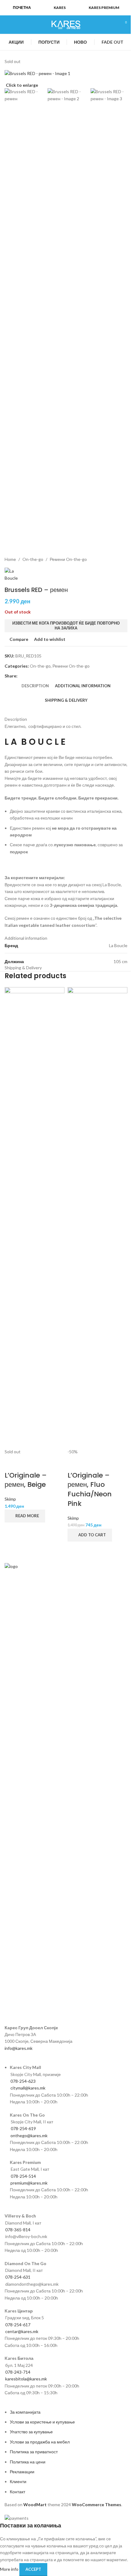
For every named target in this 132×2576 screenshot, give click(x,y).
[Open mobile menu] (7, 25)
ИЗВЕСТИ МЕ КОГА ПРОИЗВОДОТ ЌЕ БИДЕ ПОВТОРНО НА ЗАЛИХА (66, 625)
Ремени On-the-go (68, 559)
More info (10, 2569)
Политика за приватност (34, 2452)
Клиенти (18, 2481)
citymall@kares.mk (28, 2088)
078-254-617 (18, 2325)
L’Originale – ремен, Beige (26, 1480)
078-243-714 (18, 2372)
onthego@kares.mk (29, 2135)
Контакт (17, 2492)
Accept (33, 2569)
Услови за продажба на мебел (40, 2442)
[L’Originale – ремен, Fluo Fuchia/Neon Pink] (97, 1218)
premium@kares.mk (29, 2183)
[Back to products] (104, 559)
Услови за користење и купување (42, 2422)
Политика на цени (28, 2462)
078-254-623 (23, 2081)
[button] (90, 1535)
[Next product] (111, 559)
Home (10, 559)
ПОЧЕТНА (22, 8)
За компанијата (25, 2412)
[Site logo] (66, 24)
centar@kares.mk (22, 2331)
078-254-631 (18, 2277)
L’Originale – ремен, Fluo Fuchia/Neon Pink (90, 1489)
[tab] (35, 686)
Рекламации (22, 2472)
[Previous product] (97, 559)
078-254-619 (23, 2128)
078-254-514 (23, 2176)
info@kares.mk (19, 2048)
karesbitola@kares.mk (26, 2379)
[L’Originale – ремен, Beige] (35, 1218)
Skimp (10, 1499)
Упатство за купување (31, 2432)
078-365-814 (18, 2230)
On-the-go (33, 559)
